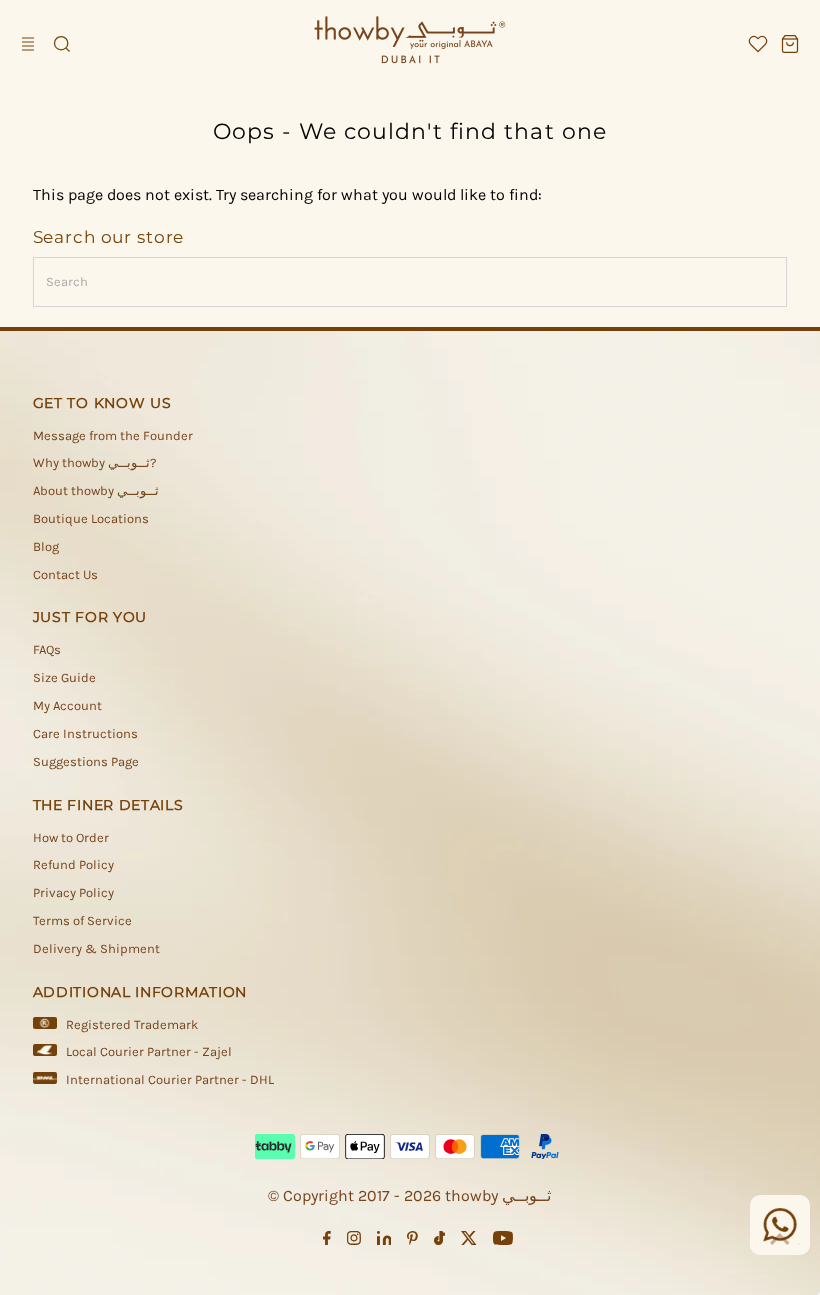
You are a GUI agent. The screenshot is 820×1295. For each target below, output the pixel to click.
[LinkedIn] (384, 1241)
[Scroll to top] (780, 1240)
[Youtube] (503, 1241)
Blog (46, 546)
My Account (67, 705)
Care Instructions (85, 733)
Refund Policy (73, 864)
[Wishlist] (758, 44)
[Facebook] (327, 1241)
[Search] (62, 44)
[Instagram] (354, 1241)
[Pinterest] (412, 1241)
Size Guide (64, 677)
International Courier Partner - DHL (170, 1079)
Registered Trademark (132, 1024)
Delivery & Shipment (96, 948)
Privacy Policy (73, 892)
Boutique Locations (91, 518)
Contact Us (65, 574)
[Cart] (790, 44)
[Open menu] (30, 44)
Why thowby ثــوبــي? (94, 462)
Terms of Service (82, 920)
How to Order (71, 837)
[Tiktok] (439, 1241)
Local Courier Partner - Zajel (149, 1051)
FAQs (47, 649)
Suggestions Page (86, 761)
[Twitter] (469, 1241)
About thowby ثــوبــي (96, 490)
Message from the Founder (113, 435)
